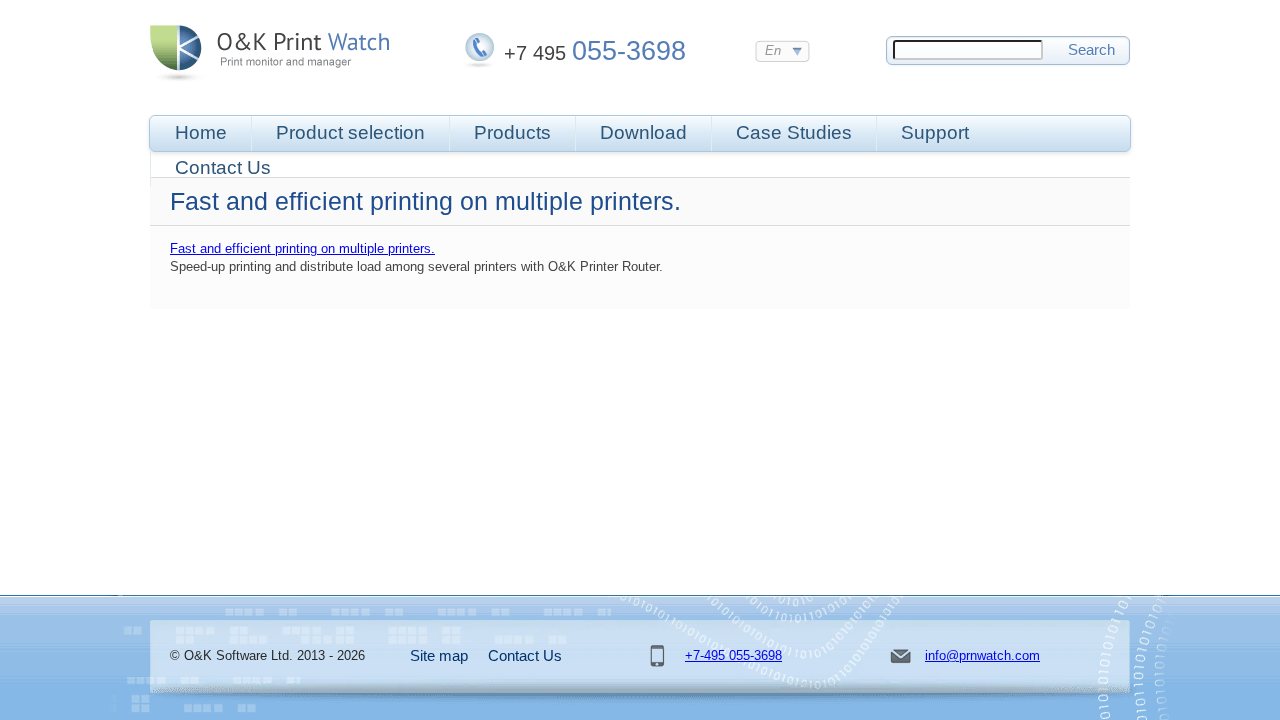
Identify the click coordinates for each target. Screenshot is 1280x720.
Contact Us (223, 167)
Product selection (350, 132)
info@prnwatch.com (982, 655)
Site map (439, 655)
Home (201, 132)
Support (935, 132)
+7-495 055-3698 (733, 655)
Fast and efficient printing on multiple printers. (302, 248)
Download (643, 132)
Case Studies (794, 132)
